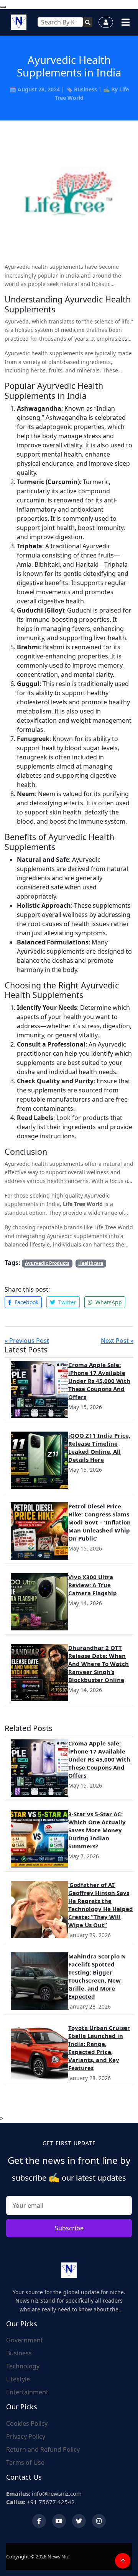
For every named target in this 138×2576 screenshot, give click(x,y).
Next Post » (117, 1341)
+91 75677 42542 (40, 2502)
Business (85, 89)
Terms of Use (25, 2462)
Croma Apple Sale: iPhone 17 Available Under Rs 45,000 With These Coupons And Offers (99, 1381)
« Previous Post (27, 1341)
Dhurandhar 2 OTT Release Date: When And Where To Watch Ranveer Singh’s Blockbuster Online (99, 1664)
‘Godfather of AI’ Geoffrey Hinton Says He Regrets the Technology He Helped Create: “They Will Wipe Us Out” (101, 1905)
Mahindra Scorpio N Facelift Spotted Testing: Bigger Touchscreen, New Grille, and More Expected (97, 1976)
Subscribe (69, 2228)
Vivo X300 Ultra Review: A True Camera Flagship (93, 1585)
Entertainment (27, 2392)
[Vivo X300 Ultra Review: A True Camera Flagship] (39, 1602)
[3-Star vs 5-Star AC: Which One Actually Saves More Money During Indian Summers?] (39, 1839)
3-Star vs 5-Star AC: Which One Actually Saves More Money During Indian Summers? (97, 1830)
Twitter (67, 1302)
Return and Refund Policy (43, 2449)
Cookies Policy (27, 2423)
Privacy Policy (26, 2436)
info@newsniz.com (44, 2493)
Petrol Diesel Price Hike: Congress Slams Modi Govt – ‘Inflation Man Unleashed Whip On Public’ (99, 1522)
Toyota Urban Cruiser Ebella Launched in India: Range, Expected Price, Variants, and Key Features (99, 2048)
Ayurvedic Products (47, 1263)
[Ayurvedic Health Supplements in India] (69, 196)
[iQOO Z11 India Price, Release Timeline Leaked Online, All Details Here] (39, 1460)
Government (25, 2340)
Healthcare (91, 1263)
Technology (23, 2366)
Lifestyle (18, 2379)
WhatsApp (108, 1302)
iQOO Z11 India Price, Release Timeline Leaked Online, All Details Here (99, 1447)
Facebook (26, 1302)
